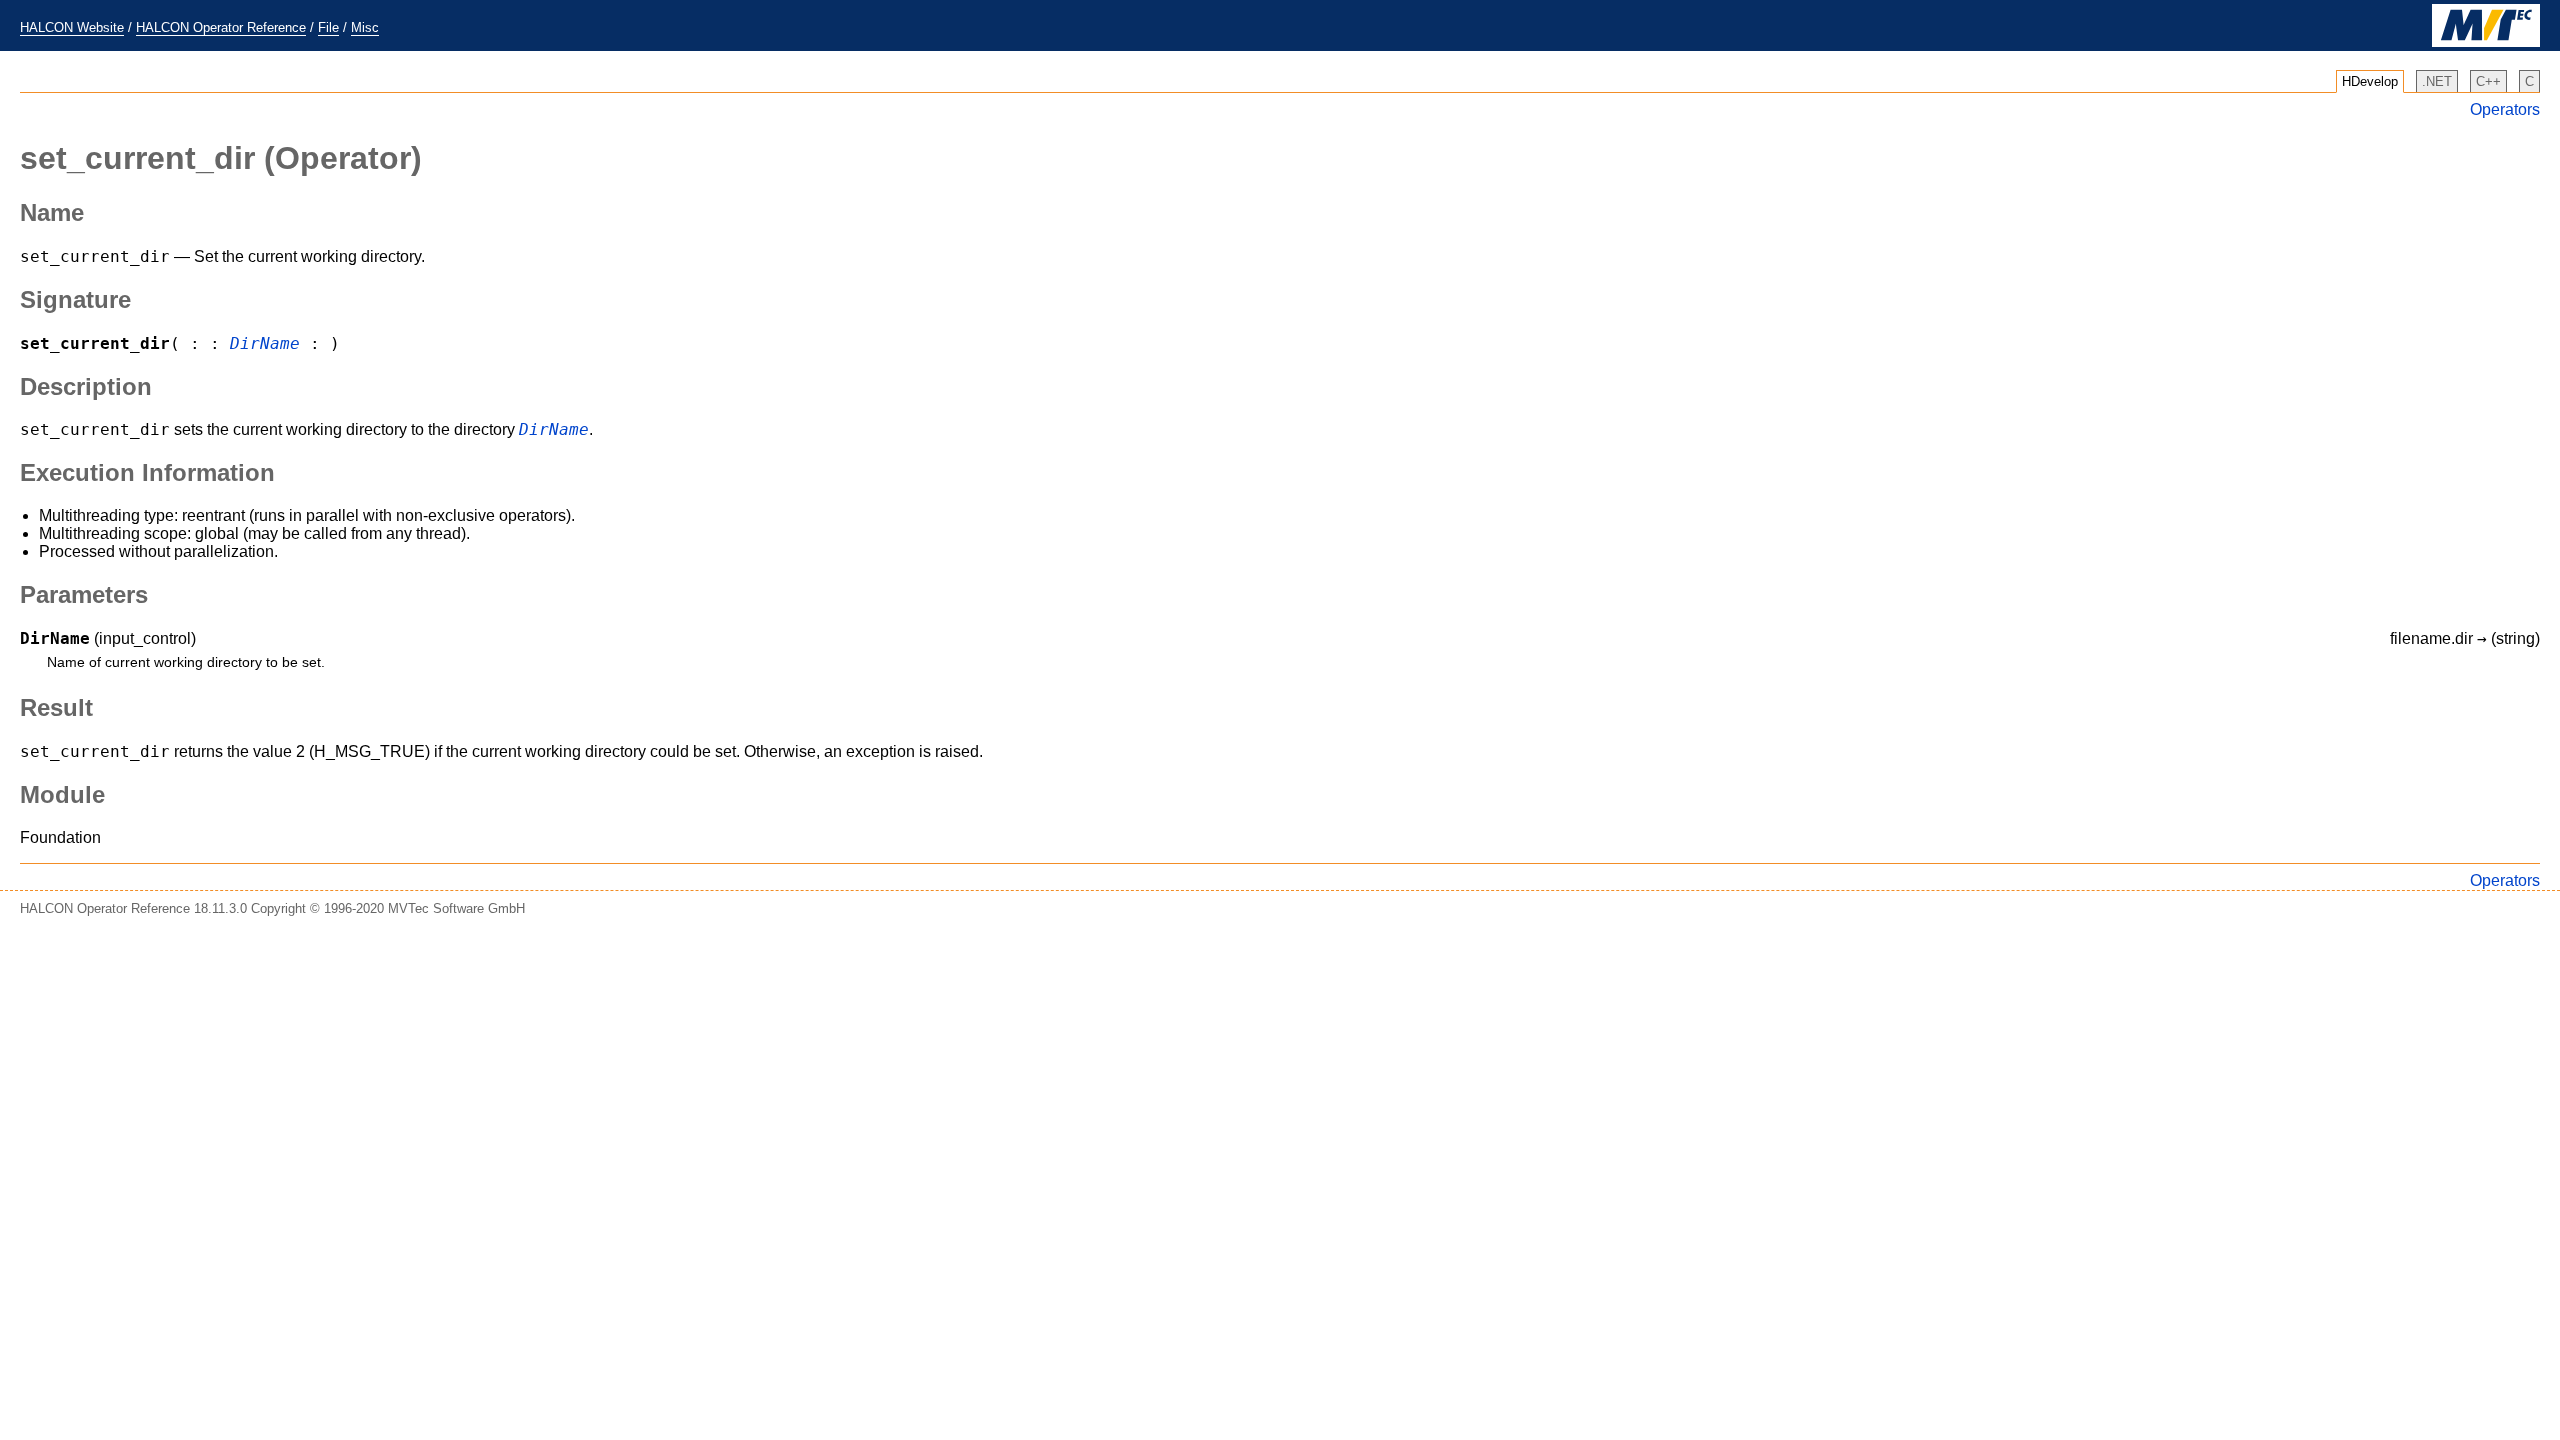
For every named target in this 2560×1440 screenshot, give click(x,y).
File (328, 27)
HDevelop (2370, 81)
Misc (365, 27)
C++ (2488, 81)
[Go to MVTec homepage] (2486, 42)
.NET (2437, 81)
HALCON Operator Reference (221, 27)
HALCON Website (72, 27)
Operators (2505, 109)
